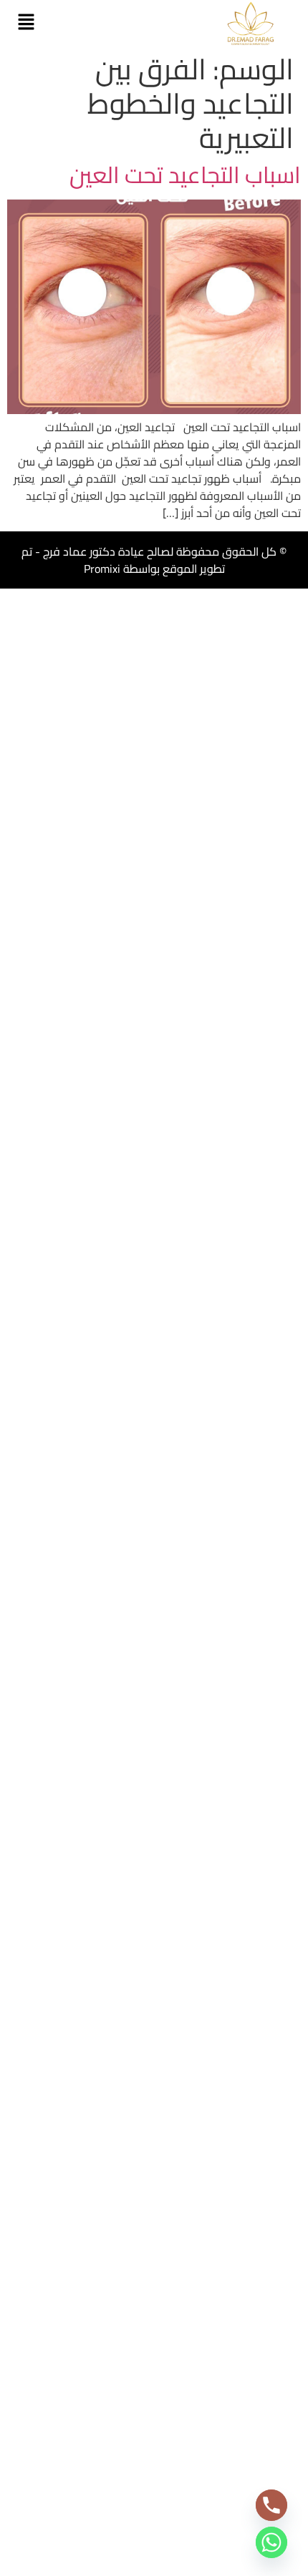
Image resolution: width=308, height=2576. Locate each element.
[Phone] (271, 2505)
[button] (26, 23)
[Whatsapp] (271, 2542)
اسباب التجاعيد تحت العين (185, 174)
